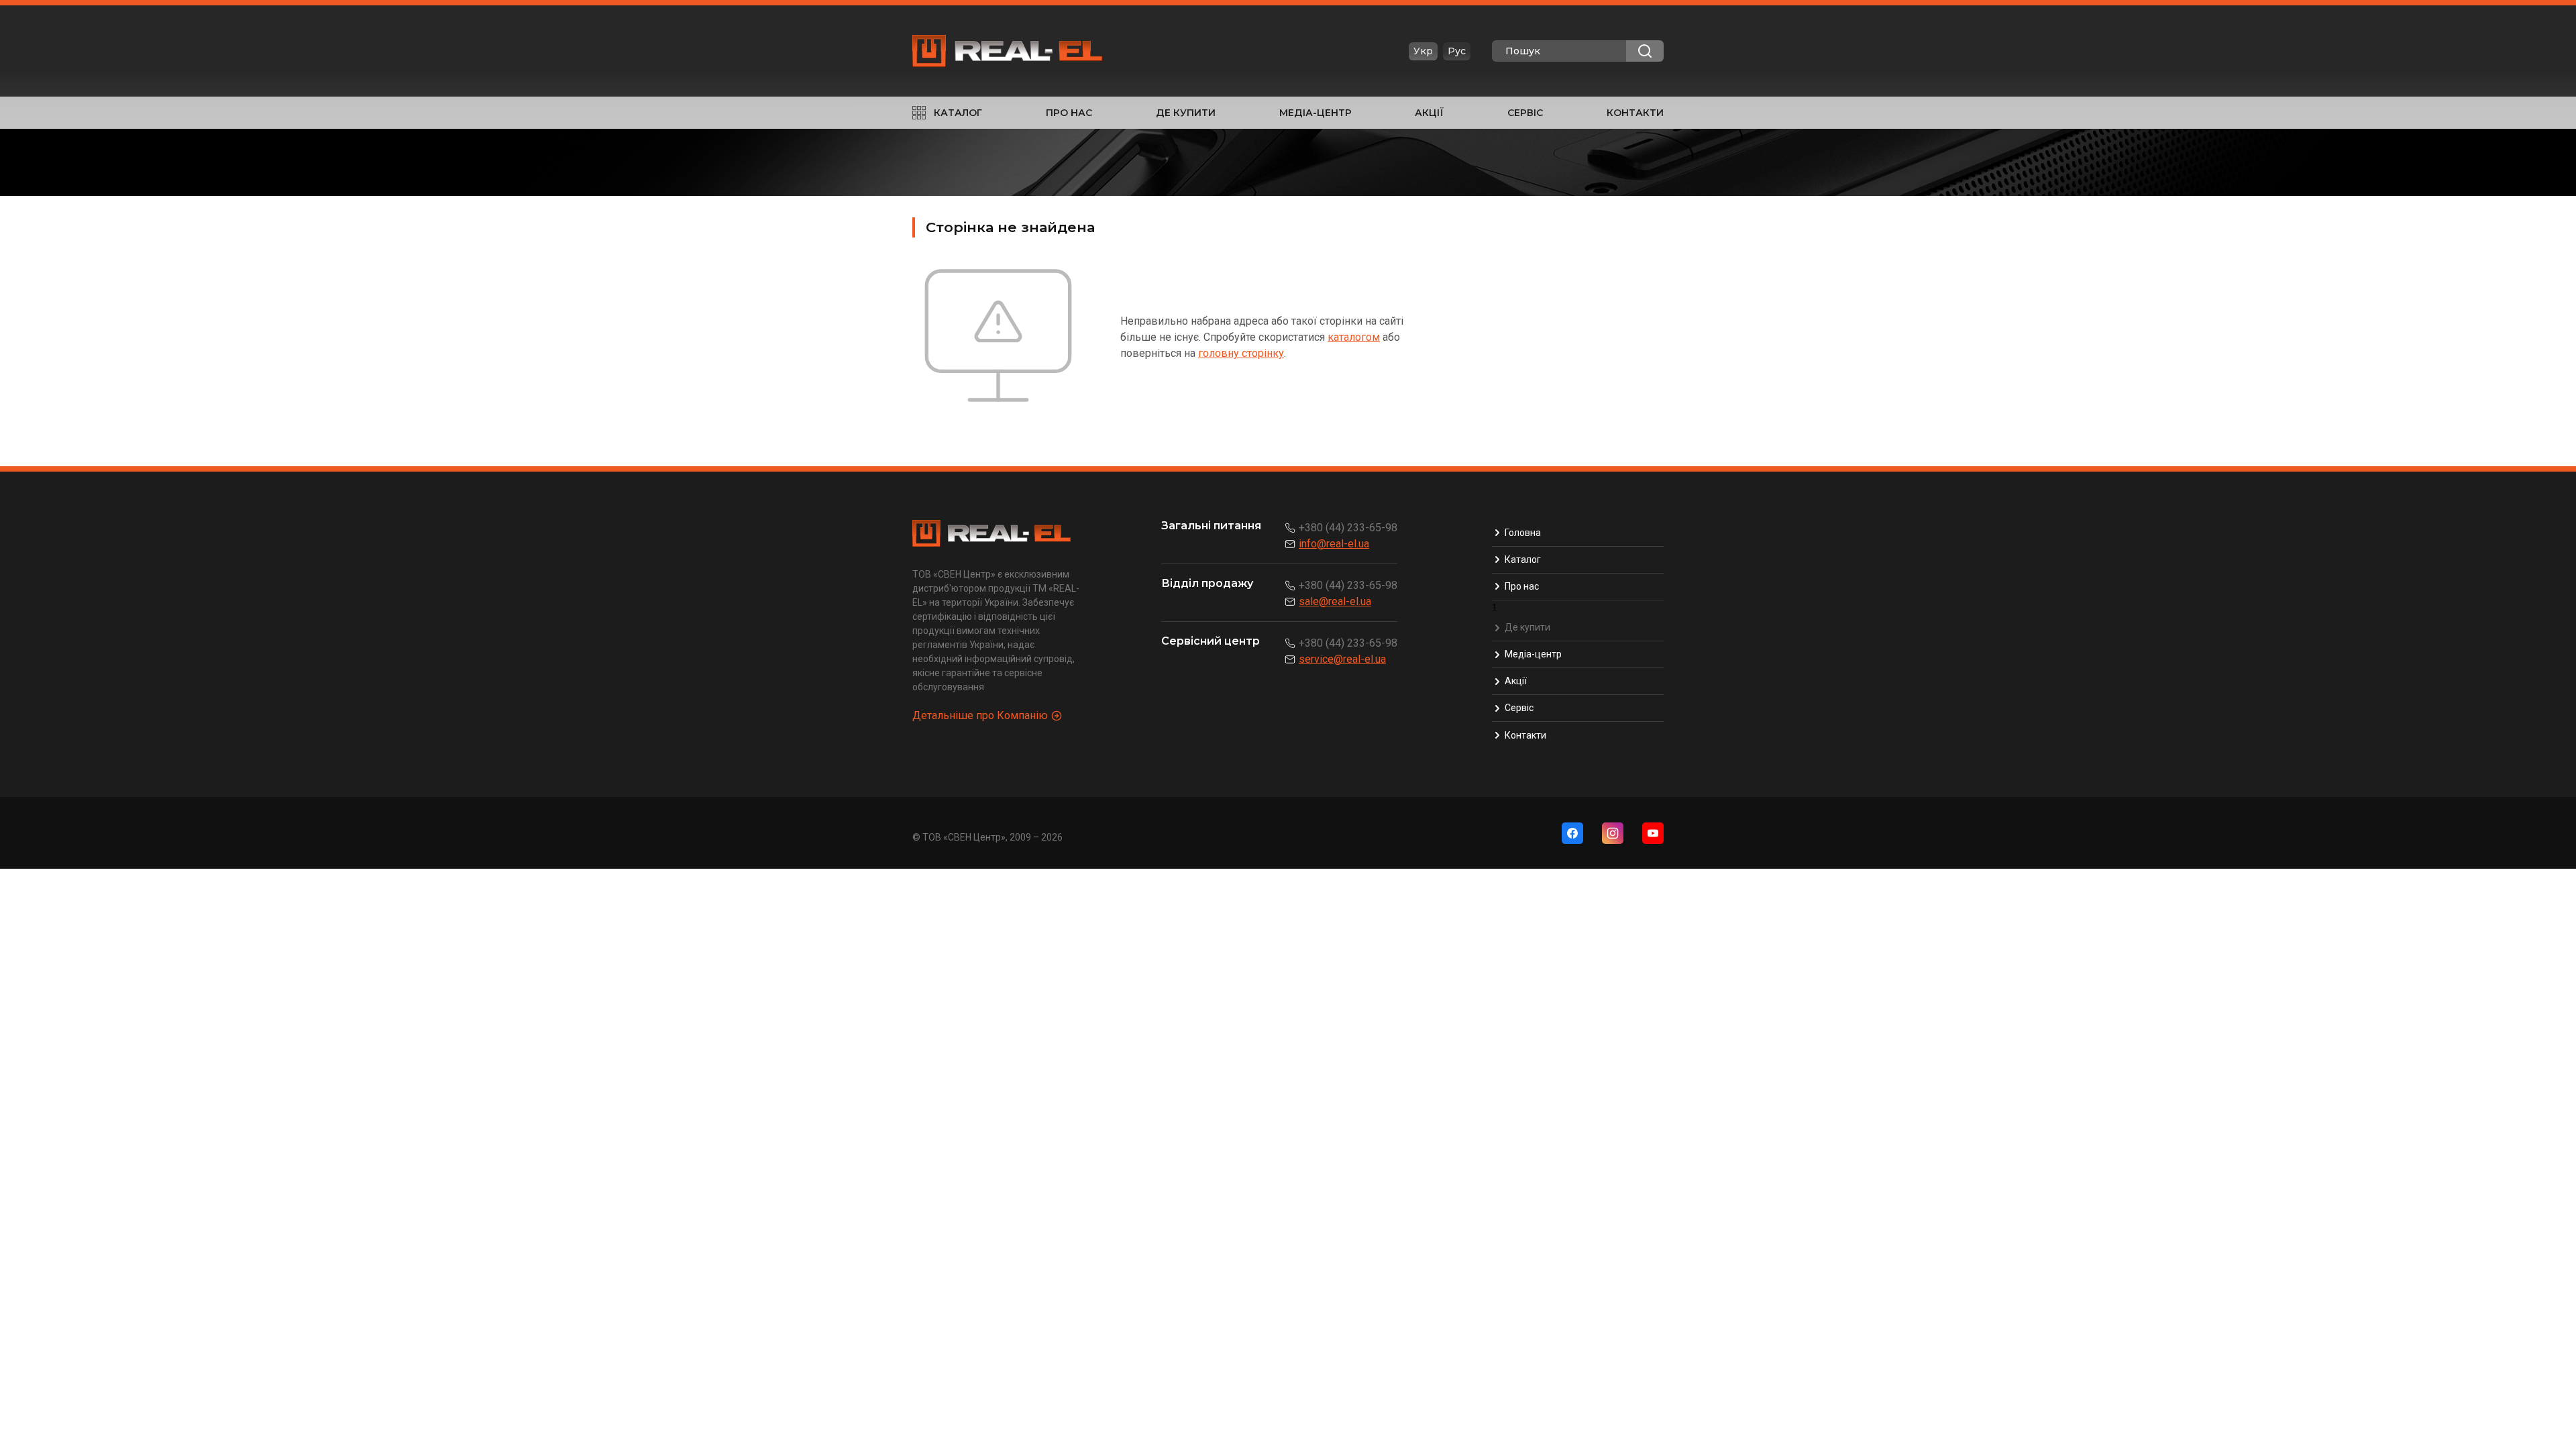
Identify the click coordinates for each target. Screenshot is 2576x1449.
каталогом (1354, 337)
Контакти (1635, 113)
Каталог (958, 113)
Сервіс (1525, 113)
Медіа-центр (1316, 113)
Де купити (1186, 113)
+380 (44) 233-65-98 (1348, 528)
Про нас (1069, 113)
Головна (1523, 533)
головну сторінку (1241, 353)
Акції (1429, 113)
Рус (1457, 51)
